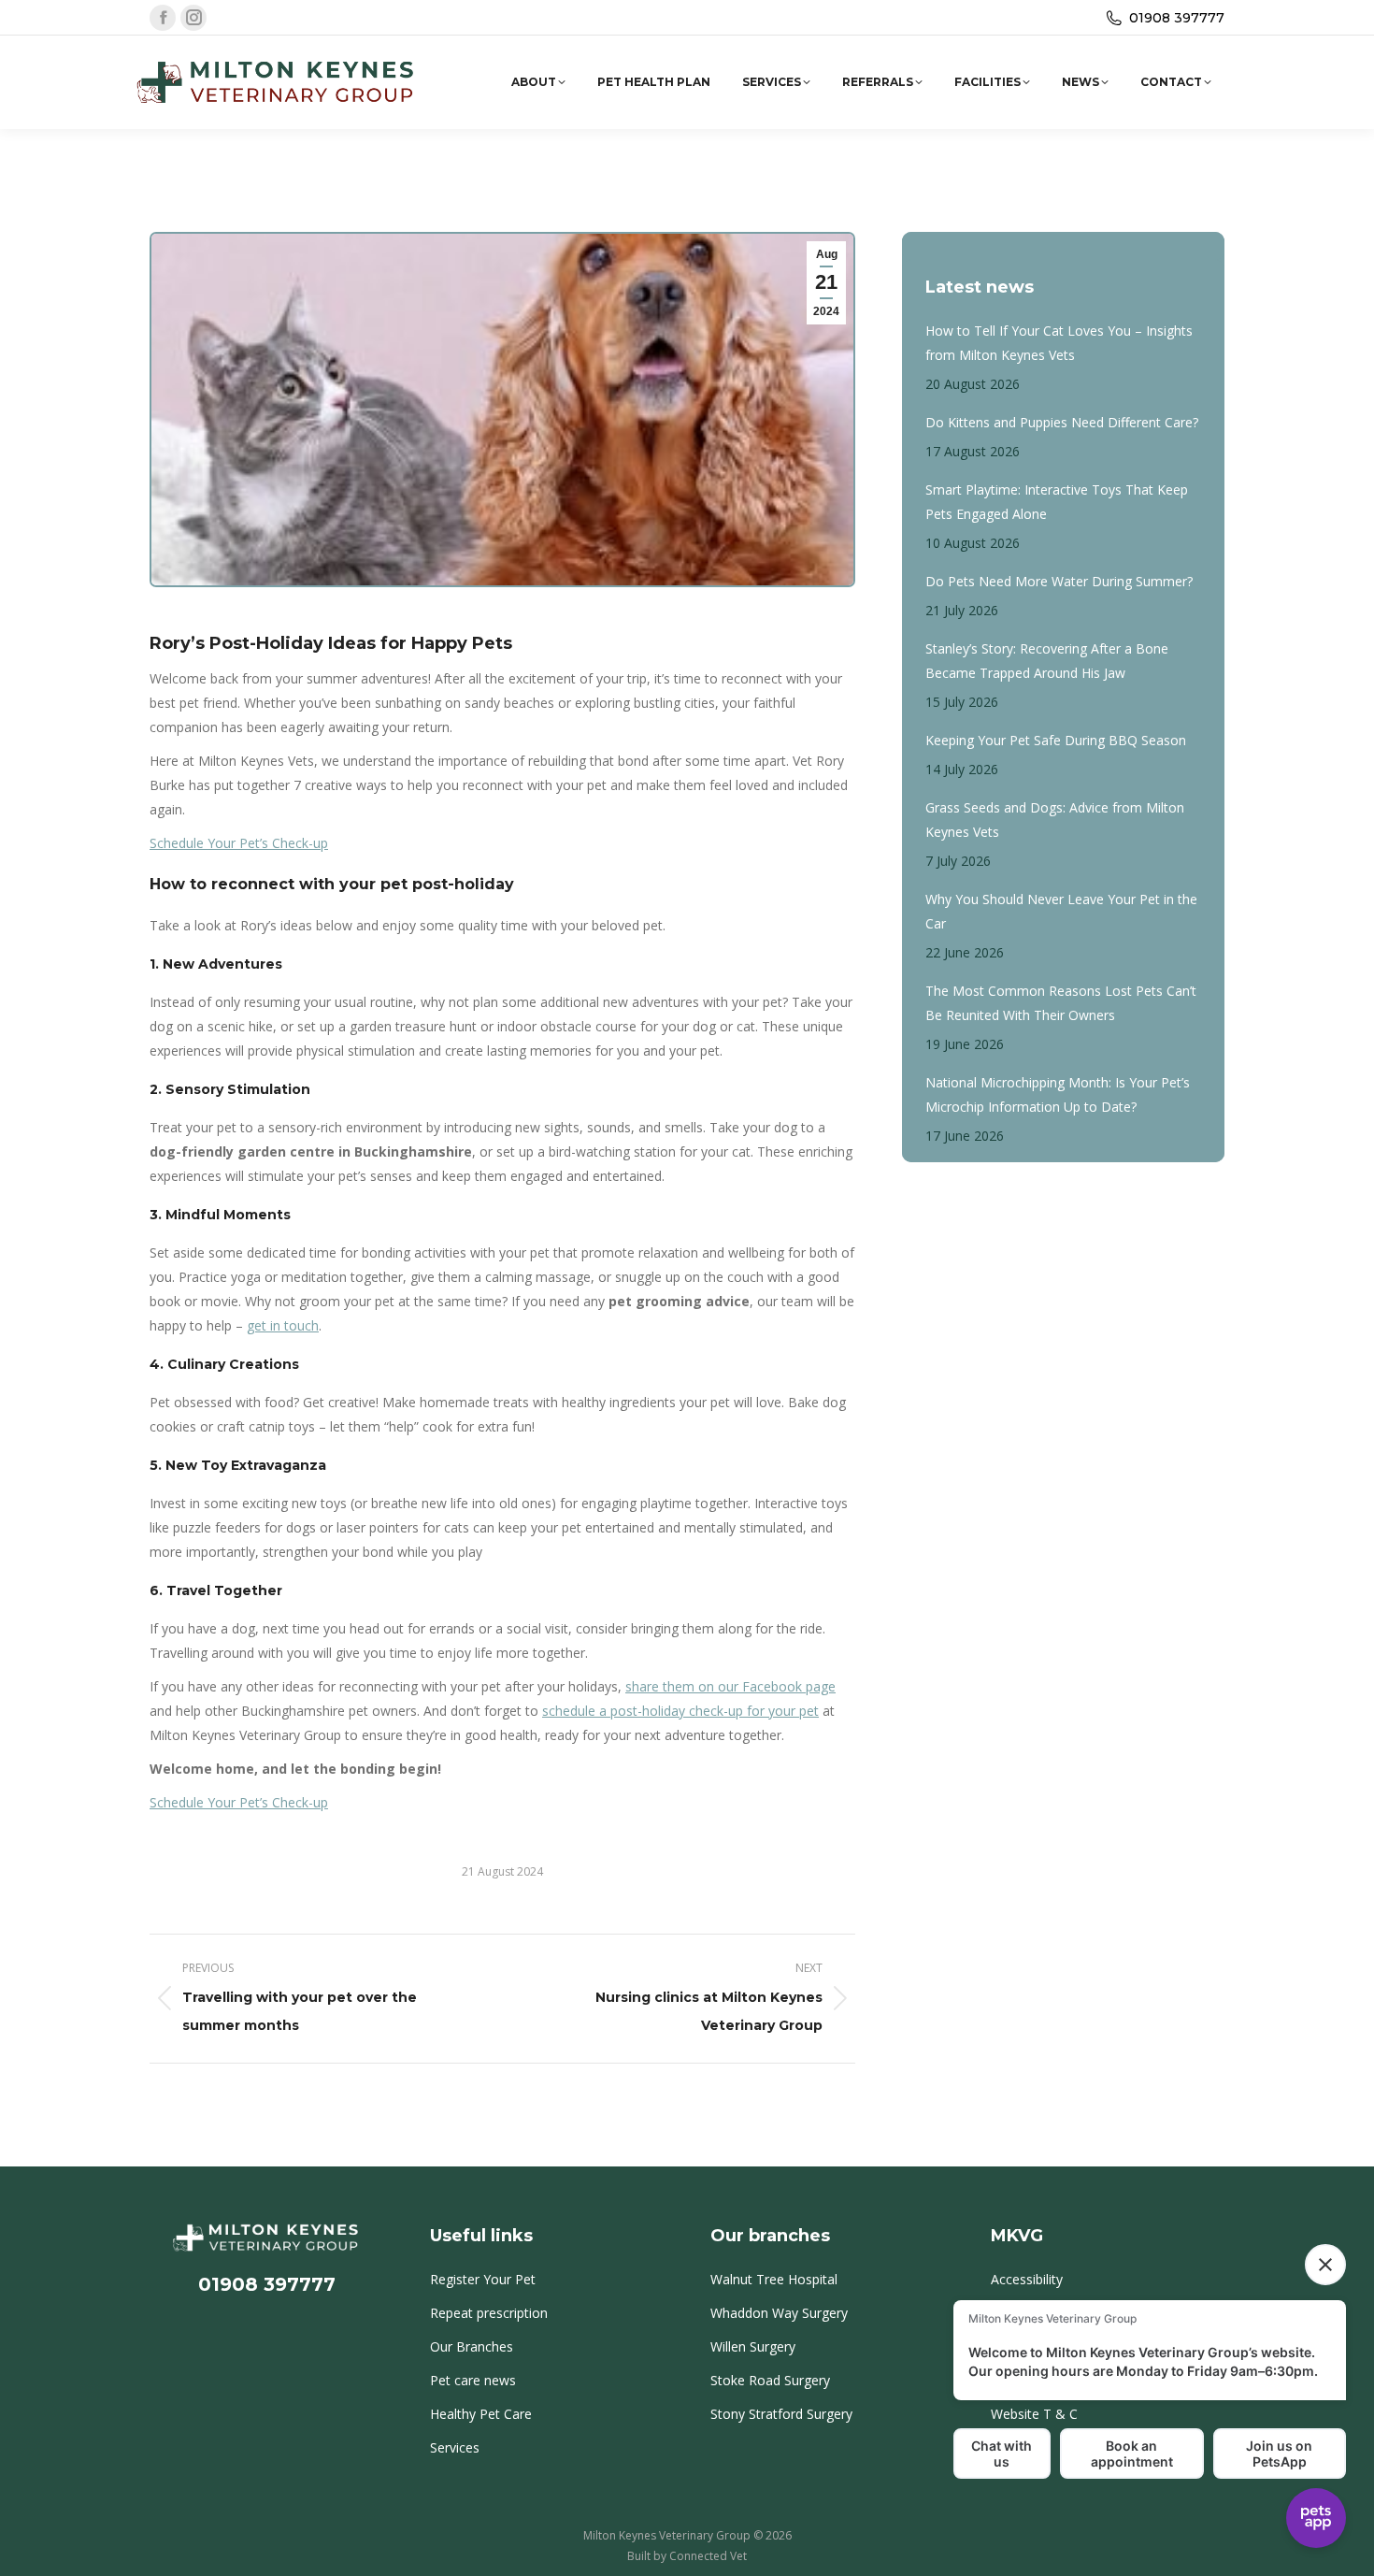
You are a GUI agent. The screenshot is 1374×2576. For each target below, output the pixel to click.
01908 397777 (1177, 18)
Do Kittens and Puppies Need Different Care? (1062, 422)
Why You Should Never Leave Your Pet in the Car (1061, 911)
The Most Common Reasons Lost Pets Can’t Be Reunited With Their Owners (1061, 1003)
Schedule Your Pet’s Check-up (239, 843)
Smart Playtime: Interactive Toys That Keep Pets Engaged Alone (1057, 502)
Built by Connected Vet (687, 2556)
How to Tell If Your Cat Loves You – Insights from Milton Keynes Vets (1059, 343)
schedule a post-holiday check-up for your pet (680, 1711)
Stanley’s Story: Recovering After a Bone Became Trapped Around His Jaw (1047, 661)
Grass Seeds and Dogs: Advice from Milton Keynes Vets (1055, 820)
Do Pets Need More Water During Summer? (1059, 581)
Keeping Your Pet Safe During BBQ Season (1056, 740)
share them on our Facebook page (730, 1686)
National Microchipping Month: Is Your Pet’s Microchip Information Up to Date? (1058, 1094)
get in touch (283, 1325)
